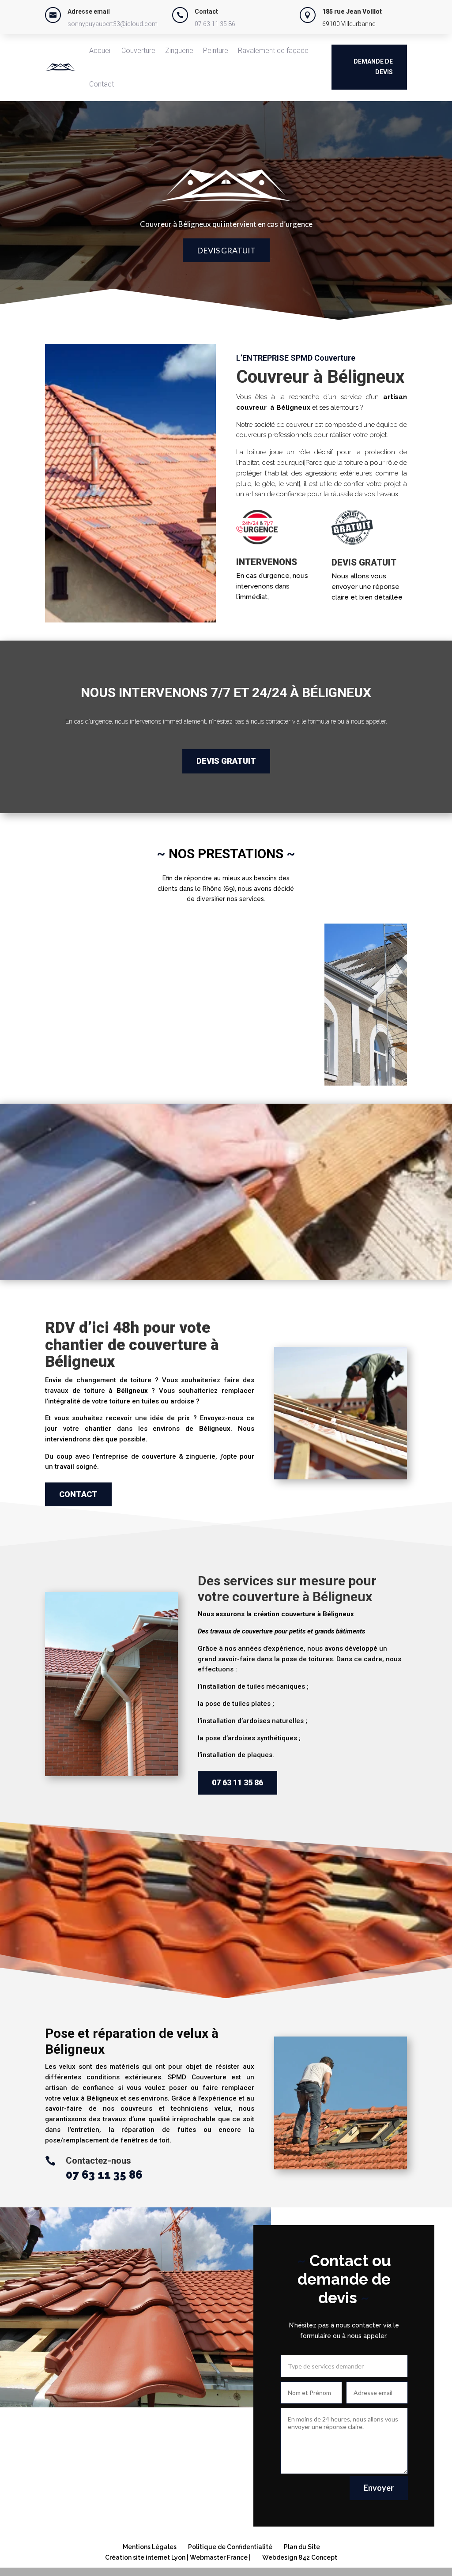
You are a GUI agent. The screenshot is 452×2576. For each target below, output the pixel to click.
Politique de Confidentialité (230, 2547)
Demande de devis (373, 67)
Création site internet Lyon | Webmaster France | (178, 2557)
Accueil (100, 51)
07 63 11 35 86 (215, 24)
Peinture (216, 51)
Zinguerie (179, 51)
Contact (102, 84)
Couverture (138, 51)
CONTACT (78, 1494)
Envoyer (379, 2488)
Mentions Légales (150, 2547)
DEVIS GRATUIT (226, 250)
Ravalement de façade (273, 51)
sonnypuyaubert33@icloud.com (113, 24)
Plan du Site (302, 2547)
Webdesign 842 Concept (300, 2557)
